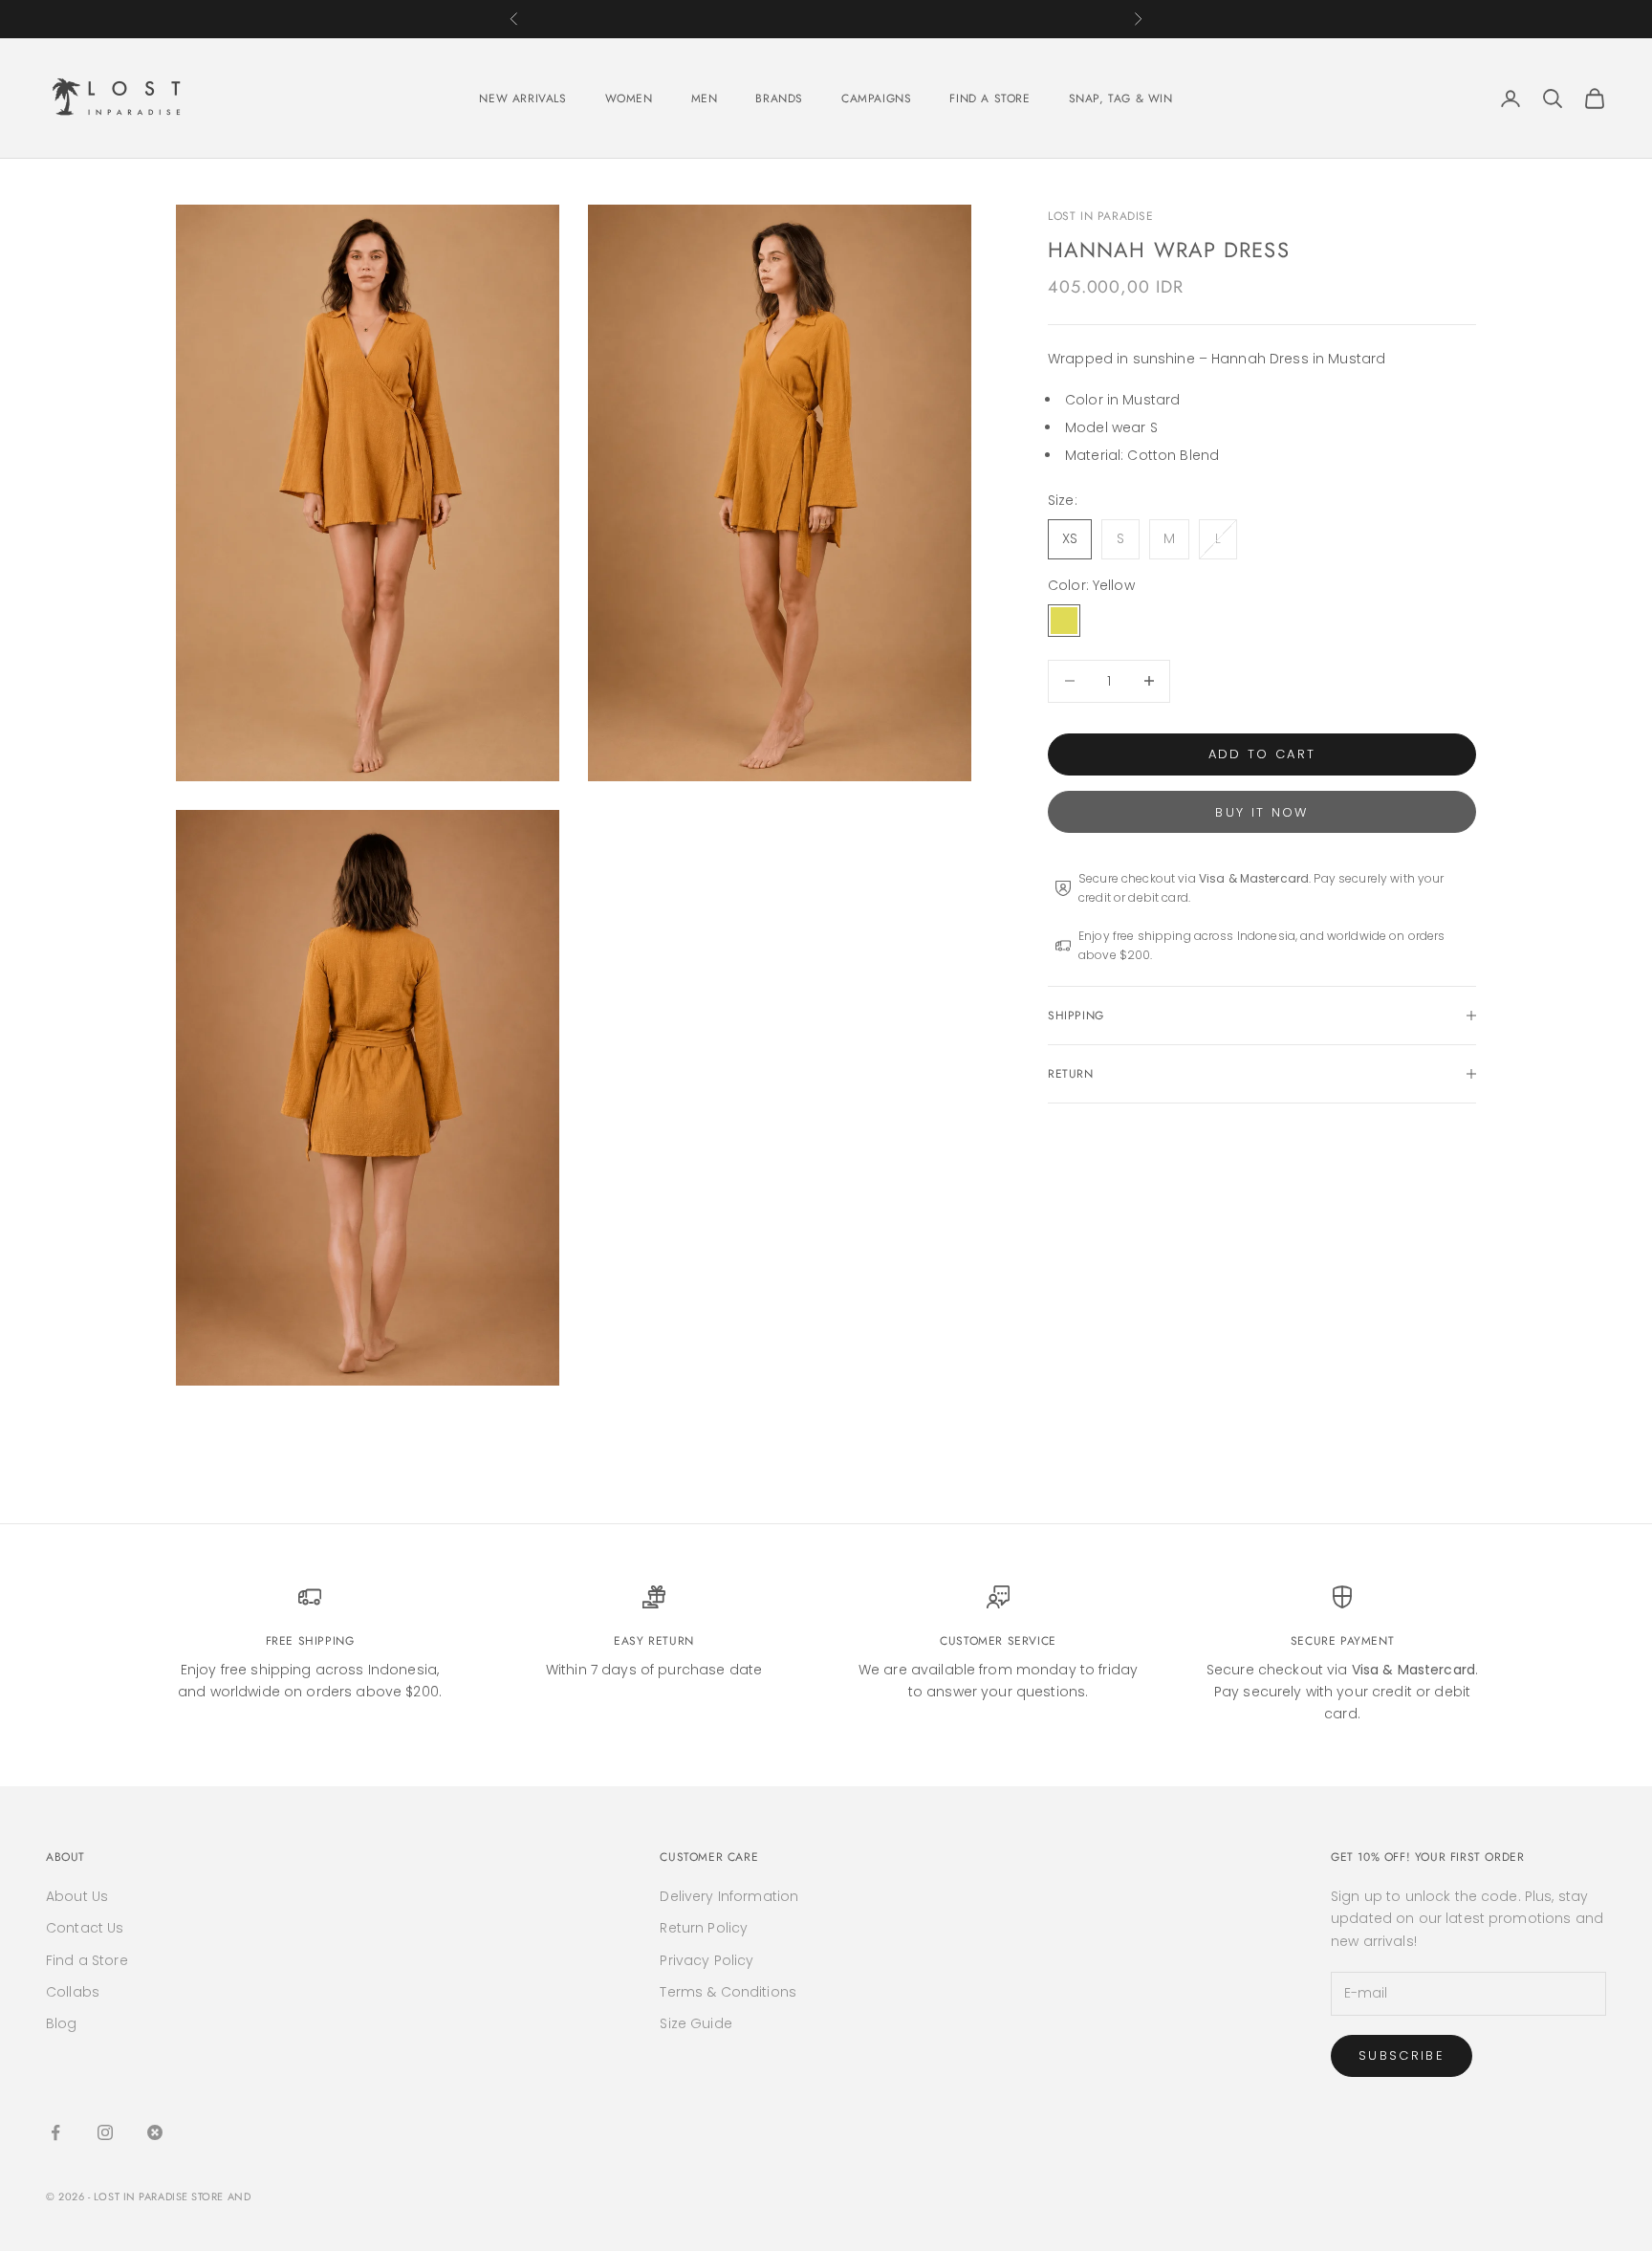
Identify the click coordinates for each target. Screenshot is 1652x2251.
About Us (77, 1896)
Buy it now (1261, 812)
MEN (705, 98)
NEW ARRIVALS (522, 98)
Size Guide (696, 2023)
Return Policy (704, 1928)
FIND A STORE (989, 98)
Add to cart (1262, 754)
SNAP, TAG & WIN (1121, 98)
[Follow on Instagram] (105, 2132)
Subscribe (1402, 2055)
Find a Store (87, 1960)
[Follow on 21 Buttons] (155, 2132)
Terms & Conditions (728, 1992)
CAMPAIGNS (876, 98)
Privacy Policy (706, 1960)
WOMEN (629, 98)
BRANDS (779, 98)
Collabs (73, 1992)
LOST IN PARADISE (1101, 216)
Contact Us (85, 1928)
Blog (62, 2023)
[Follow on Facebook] (55, 2132)
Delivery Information (729, 1896)
